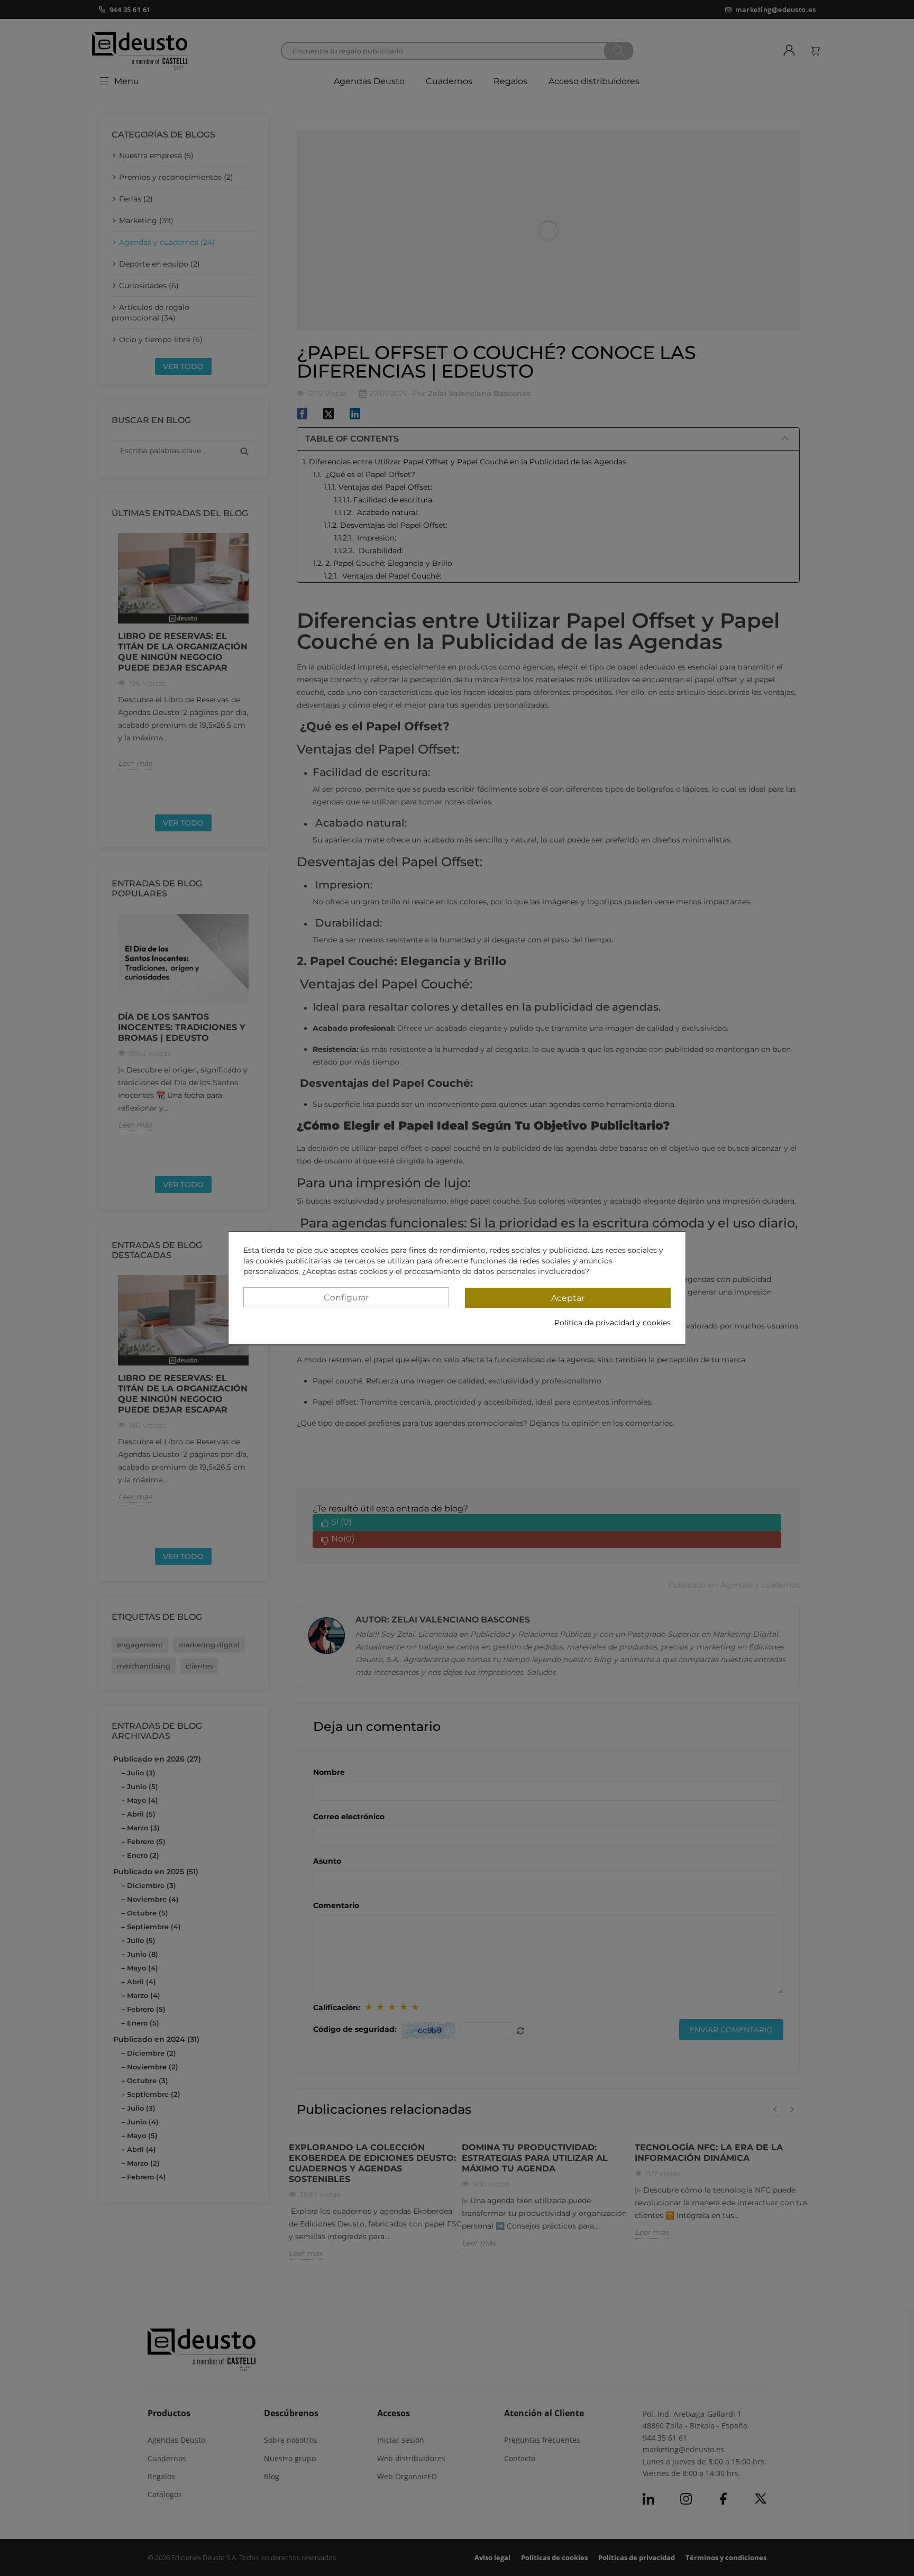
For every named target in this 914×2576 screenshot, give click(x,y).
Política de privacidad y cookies (613, 1323)
